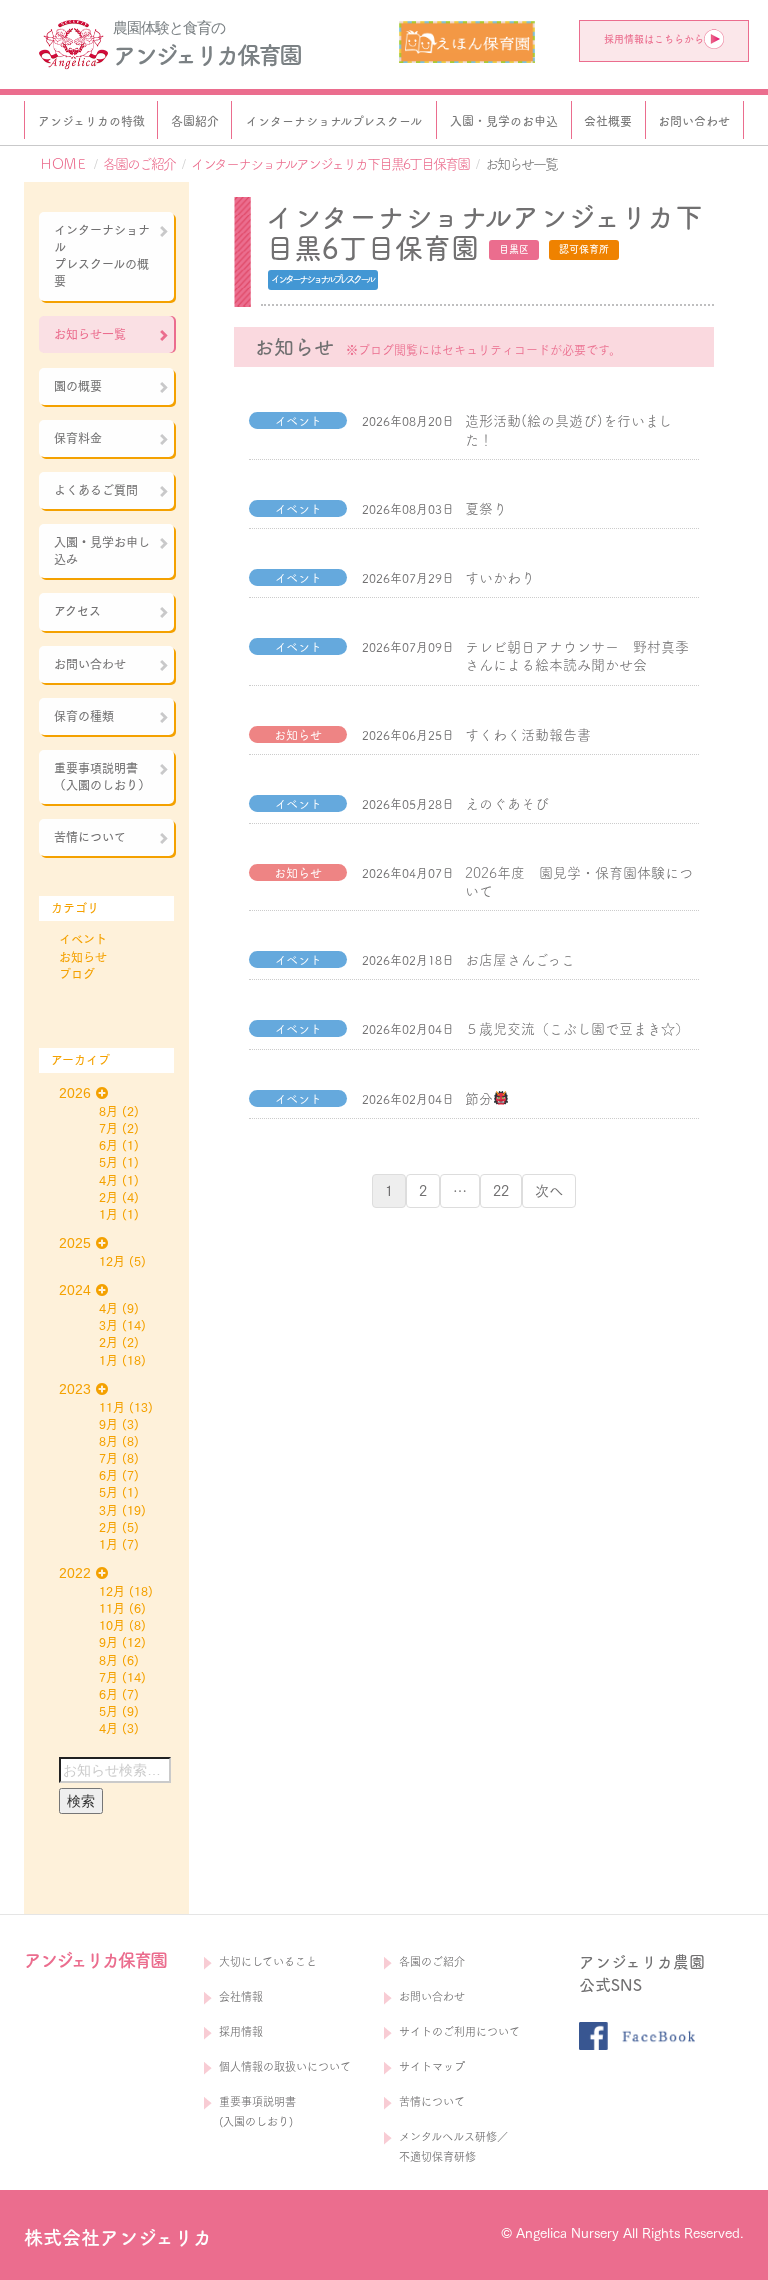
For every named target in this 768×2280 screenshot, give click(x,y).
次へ (549, 1191)
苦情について (90, 837)
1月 (108, 1214)
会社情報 (241, 1996)
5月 (108, 1162)
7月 (108, 1128)
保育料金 (78, 438)
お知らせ (83, 957)
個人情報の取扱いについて (285, 2066)
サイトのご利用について (459, 2031)
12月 (112, 1261)
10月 (112, 1625)
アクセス (77, 611)
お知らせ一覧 (90, 334)
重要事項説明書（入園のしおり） (102, 776)
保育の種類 (84, 716)
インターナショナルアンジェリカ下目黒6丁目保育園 (330, 164)
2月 (108, 1197)
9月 (108, 1424)
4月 (108, 1180)
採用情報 (241, 2031)
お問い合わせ (90, 664)
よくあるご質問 (96, 490)
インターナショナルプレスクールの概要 (102, 255)
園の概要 (78, 386)
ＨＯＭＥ (63, 164)
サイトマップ (432, 2066)
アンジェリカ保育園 (206, 55)
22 (501, 1191)
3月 (108, 1325)
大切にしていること (268, 1961)
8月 (108, 1111)
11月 (112, 1407)
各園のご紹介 (139, 164)
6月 (108, 1145)
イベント (83, 939)
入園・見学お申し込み (102, 550)
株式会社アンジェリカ (118, 2237)
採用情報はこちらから (654, 39)
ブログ (77, 974)
